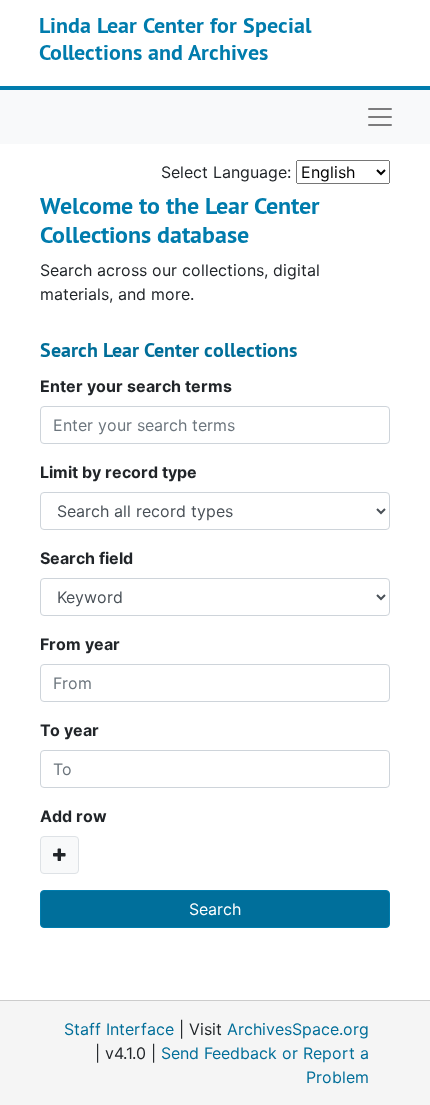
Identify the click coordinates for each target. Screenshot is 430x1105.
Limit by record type (118, 472)
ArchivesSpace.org (298, 1029)
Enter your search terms (136, 386)
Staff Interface (119, 1029)
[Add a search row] (59, 855)
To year (69, 730)
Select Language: (226, 172)
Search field (86, 558)
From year (80, 644)
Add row (73, 816)
